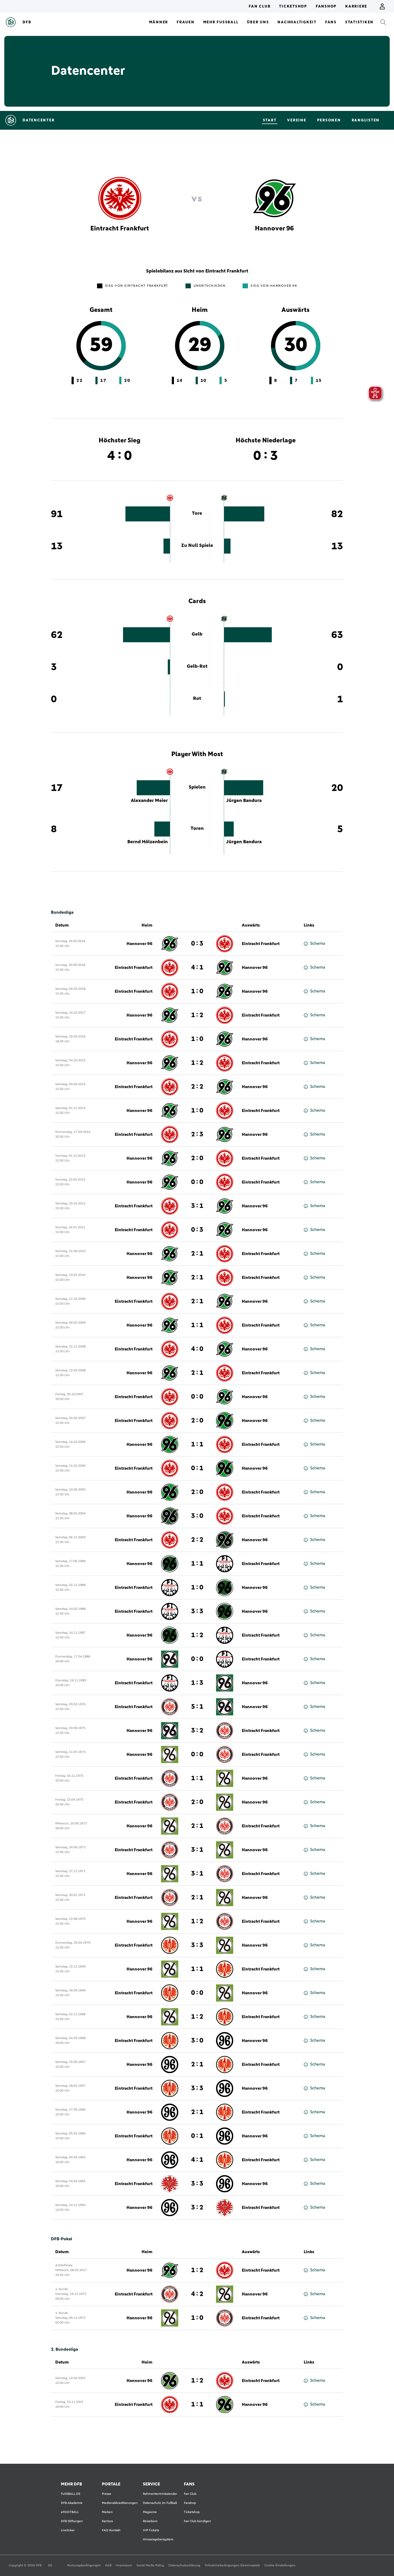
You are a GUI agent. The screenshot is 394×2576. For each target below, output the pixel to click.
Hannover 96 (140, 944)
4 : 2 (197, 2294)
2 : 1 (197, 1254)
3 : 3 (197, 1611)
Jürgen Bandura (244, 801)
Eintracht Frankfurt (261, 944)
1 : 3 (197, 1683)
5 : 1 (197, 1707)
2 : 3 (197, 1134)
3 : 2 (197, 1731)
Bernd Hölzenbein (148, 842)
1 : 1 (197, 1325)
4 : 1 (197, 968)
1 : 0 (197, 991)
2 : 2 (197, 1087)
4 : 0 (197, 1349)
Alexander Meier (149, 801)
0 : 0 (197, 1182)
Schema (318, 943)
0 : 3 (197, 944)
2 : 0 (197, 1158)
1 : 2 (197, 1015)
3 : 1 (197, 1206)
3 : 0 (197, 1516)
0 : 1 (197, 1468)
